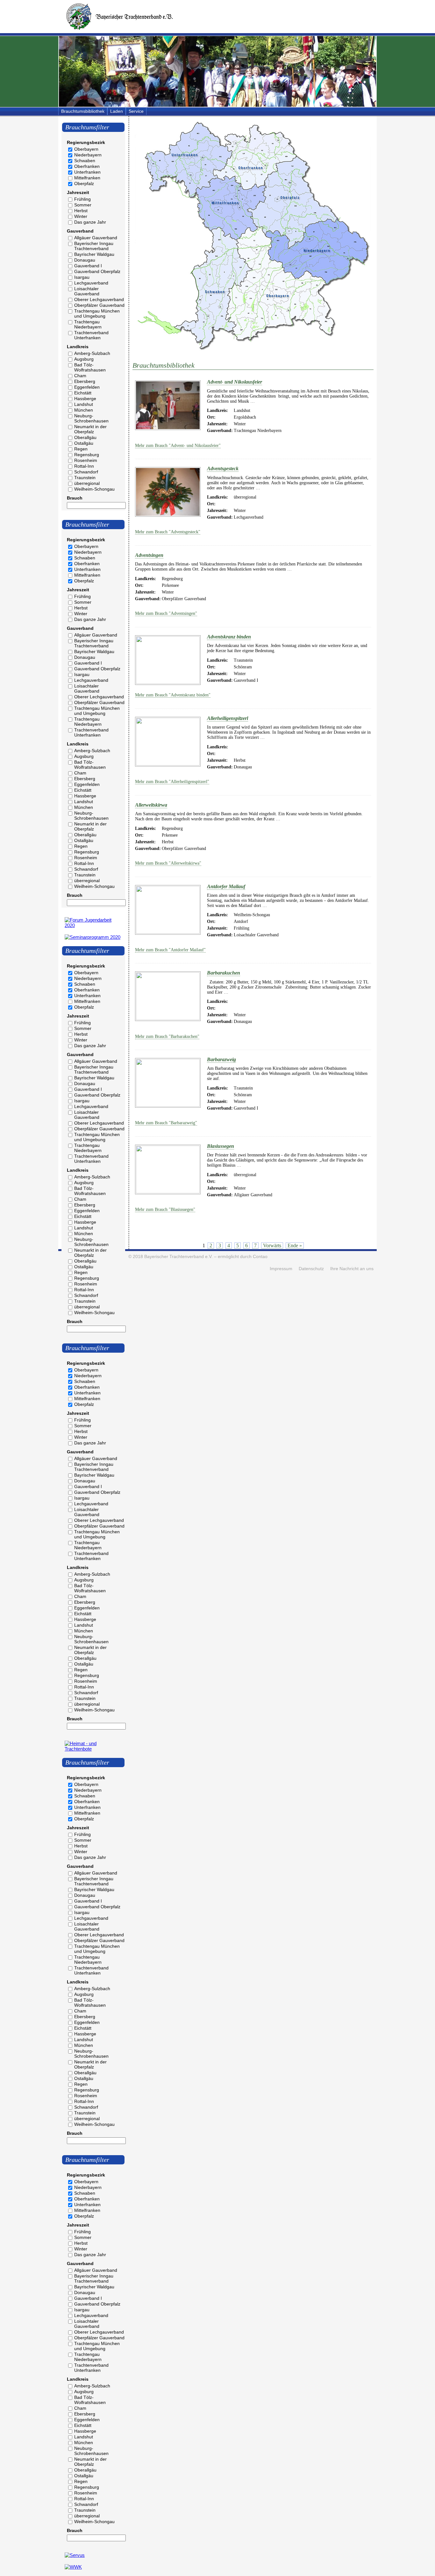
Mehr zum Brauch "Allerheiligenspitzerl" (172, 782)
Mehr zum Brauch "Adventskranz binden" (173, 695)
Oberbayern (86, 149)
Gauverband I (88, 266)
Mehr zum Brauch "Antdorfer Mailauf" (170, 950)
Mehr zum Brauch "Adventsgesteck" (168, 532)
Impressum (281, 1269)
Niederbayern (88, 155)
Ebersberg (85, 381)
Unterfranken (87, 172)
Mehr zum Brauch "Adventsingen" (166, 613)
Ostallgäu (84, 443)
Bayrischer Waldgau (94, 254)
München (84, 410)
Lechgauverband (91, 283)
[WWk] (73, 2567)
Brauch (75, 498)
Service (136, 111)
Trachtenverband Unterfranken (91, 335)
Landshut (84, 404)
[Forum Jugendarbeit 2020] (93, 925)
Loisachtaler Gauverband (87, 291)
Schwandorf (86, 472)
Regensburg (87, 455)
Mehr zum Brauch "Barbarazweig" (166, 1123)
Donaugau (85, 260)
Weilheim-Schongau (94, 489)
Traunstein (85, 478)
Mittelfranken (87, 178)
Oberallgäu (85, 437)
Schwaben (85, 161)
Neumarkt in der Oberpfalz (90, 429)
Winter (81, 216)
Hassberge (85, 399)
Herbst (81, 211)
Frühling (82, 199)
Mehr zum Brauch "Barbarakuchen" (167, 1036)
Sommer (83, 205)
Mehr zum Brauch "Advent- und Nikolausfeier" (178, 446)
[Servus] (75, 2555)
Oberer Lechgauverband (99, 299)
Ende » (295, 1245)
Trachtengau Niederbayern (88, 324)
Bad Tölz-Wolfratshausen (90, 367)
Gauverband (80, 231)
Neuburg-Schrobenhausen (91, 418)
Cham (80, 376)
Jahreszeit (78, 192)
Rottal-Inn (84, 466)
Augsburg (84, 359)
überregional (87, 483)
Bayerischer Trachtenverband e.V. (178, 1257)
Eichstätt (83, 393)
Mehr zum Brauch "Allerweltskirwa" (168, 863)
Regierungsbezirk (86, 142)
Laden (117, 111)
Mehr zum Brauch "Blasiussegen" (165, 1209)
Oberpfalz (84, 183)
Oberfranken (87, 166)
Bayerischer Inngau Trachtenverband (94, 246)
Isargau (82, 277)
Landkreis (78, 347)
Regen (81, 449)
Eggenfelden (87, 387)
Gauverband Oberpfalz (97, 271)
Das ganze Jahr (90, 222)
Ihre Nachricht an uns (352, 1269)
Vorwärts (272, 1245)
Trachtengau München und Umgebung (97, 313)
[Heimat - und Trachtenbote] (93, 1749)
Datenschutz (311, 1269)
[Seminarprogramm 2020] (93, 937)
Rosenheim (86, 460)
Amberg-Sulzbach (92, 353)
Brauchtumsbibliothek (83, 111)
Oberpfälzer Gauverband (99, 305)
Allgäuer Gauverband (96, 238)
